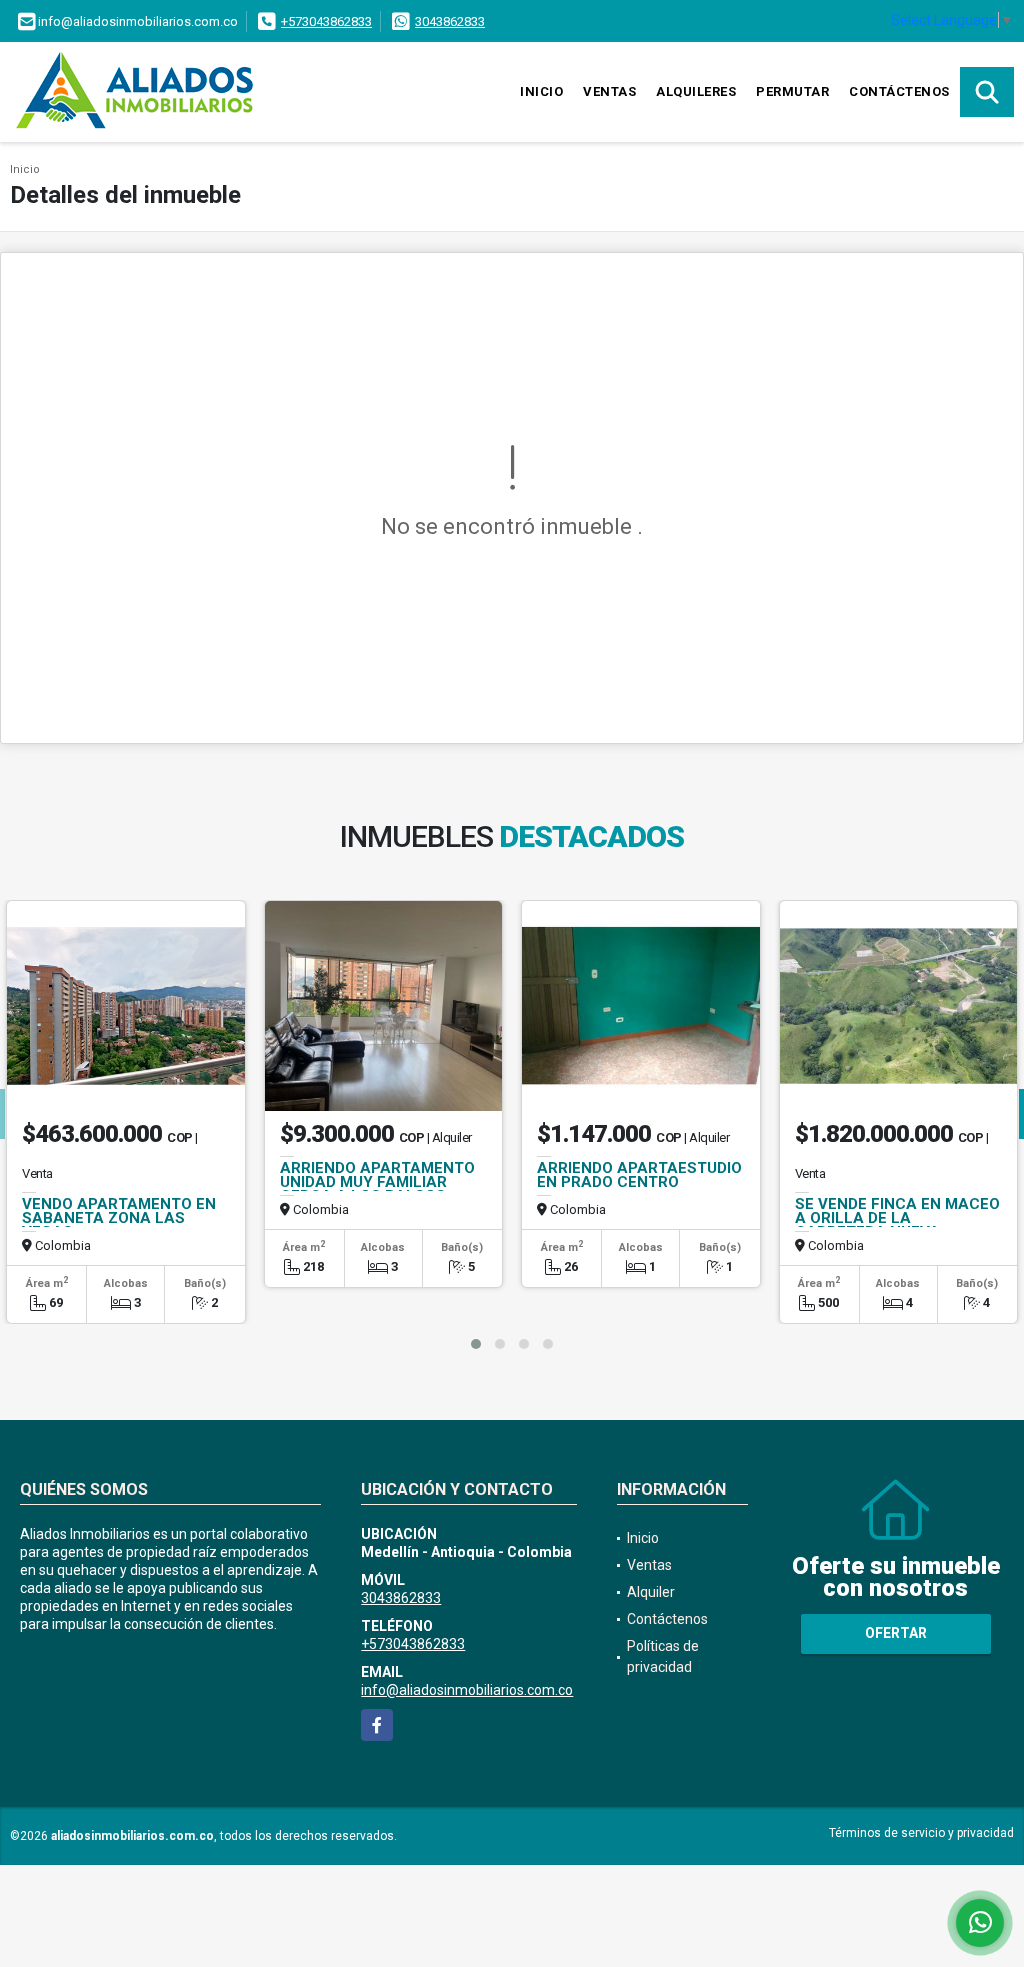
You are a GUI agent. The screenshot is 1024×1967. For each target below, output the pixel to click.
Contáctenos (899, 91)
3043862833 (450, 21)
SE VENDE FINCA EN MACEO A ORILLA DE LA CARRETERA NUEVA (897, 1218)
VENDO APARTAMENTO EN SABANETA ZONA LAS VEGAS (119, 1218)
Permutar (792, 91)
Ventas (609, 91)
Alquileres (696, 91)
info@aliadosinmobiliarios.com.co (467, 1690)
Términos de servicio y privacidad (921, 1833)
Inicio (541, 91)
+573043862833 (326, 21)
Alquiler (651, 1592)
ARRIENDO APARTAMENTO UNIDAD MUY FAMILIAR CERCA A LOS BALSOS (377, 1182)
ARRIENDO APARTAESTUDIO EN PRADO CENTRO (639, 1175)
